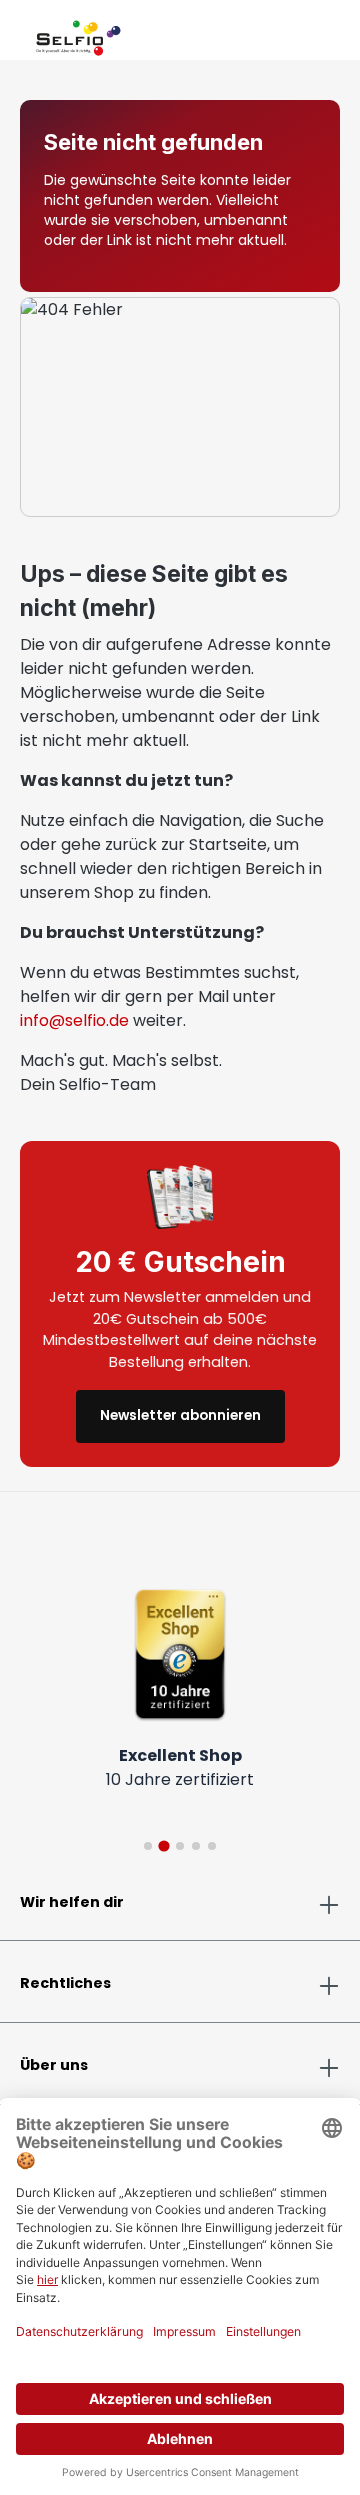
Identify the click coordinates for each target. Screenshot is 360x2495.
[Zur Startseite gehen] (78, 34)
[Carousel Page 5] (212, 1846)
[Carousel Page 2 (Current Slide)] (163, 1845)
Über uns (54, 2065)
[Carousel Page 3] (180, 1846)
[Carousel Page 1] (148, 1846)
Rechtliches (65, 1983)
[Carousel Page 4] (196, 1846)
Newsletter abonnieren (180, 1415)
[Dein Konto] (308, 34)
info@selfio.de (74, 1020)
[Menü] (20, 34)
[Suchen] (292, 34)
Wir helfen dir (72, 1902)
